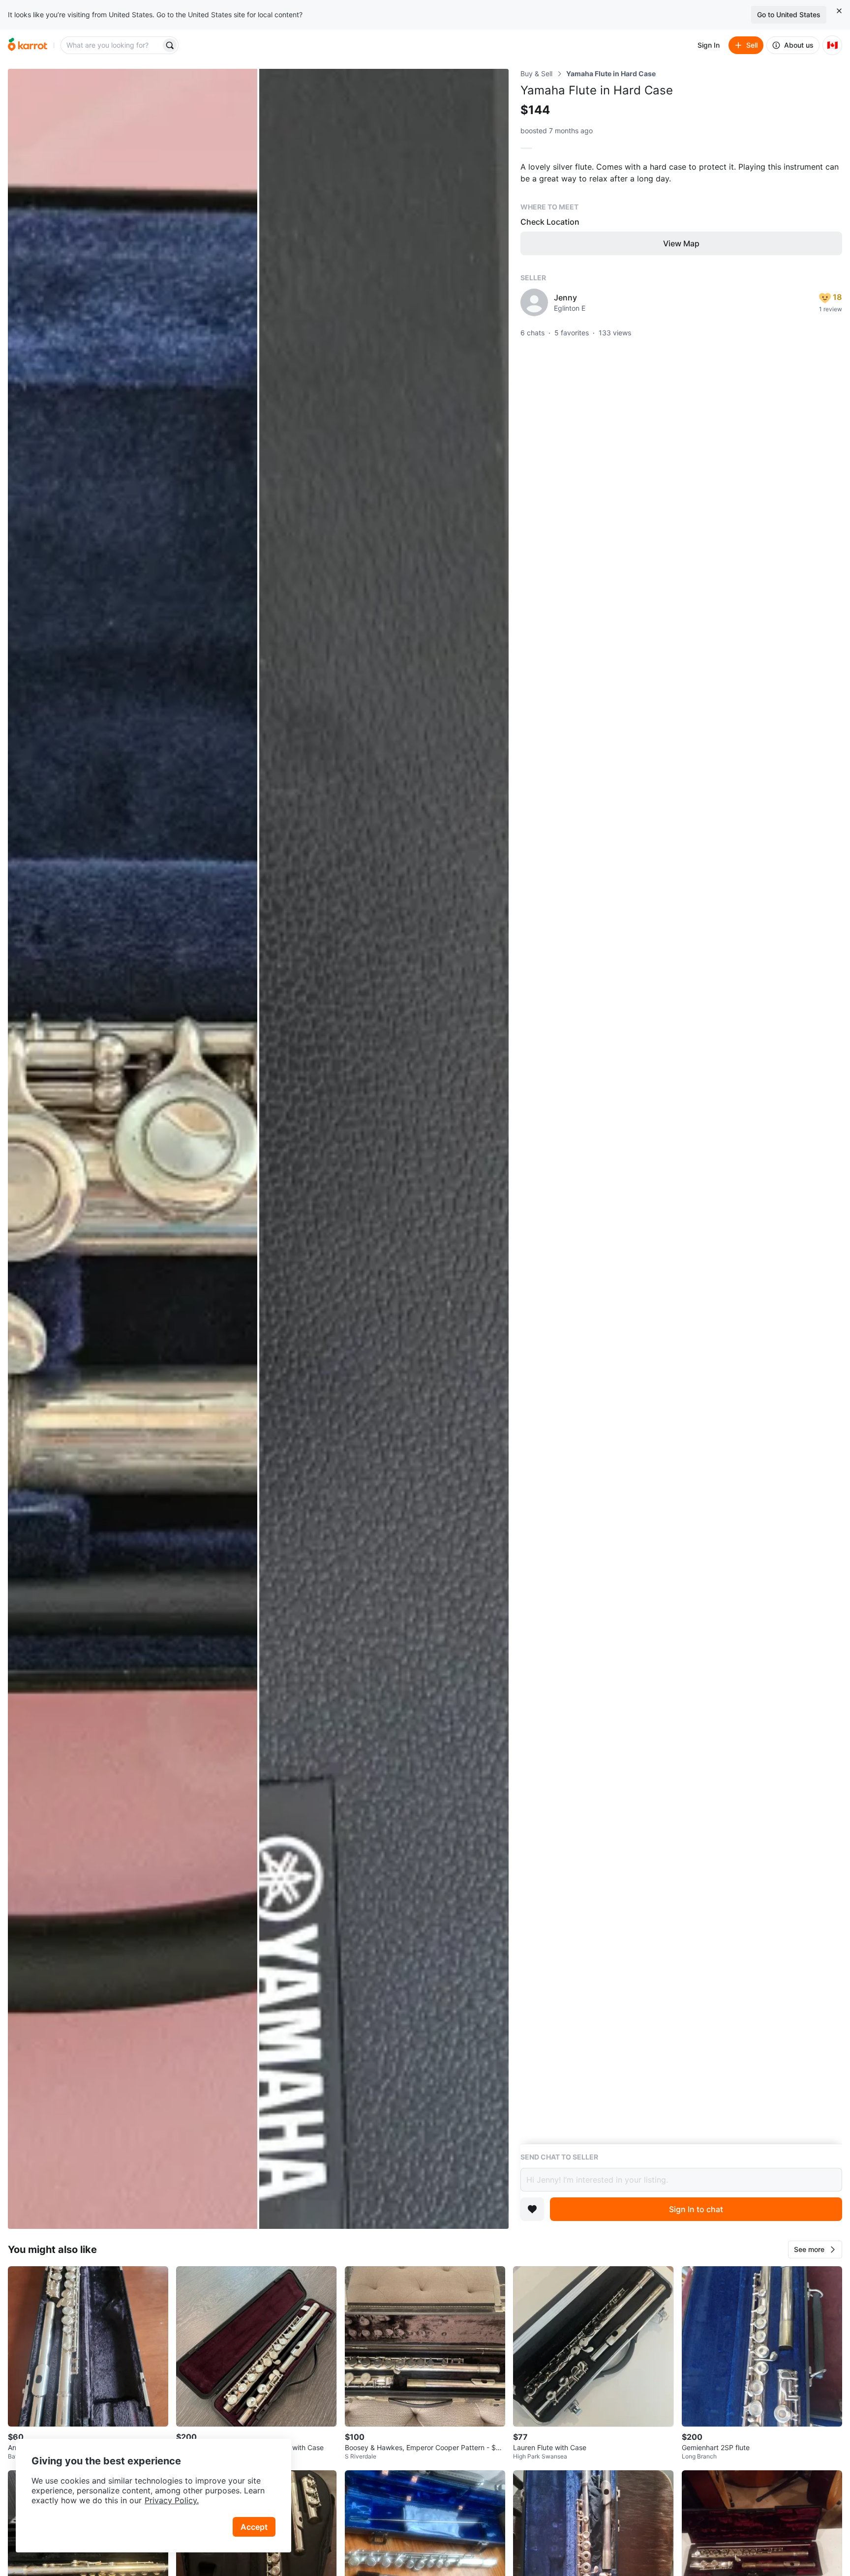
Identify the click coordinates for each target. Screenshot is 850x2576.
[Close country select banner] (839, 11)
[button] (815, 2250)
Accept (254, 2527)
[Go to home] (28, 45)
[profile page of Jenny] (534, 302)
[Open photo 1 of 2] (133, 1149)
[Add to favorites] (532, 2209)
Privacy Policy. (172, 2500)
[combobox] (112, 45)
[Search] (170, 45)
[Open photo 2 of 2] (384, 1149)
